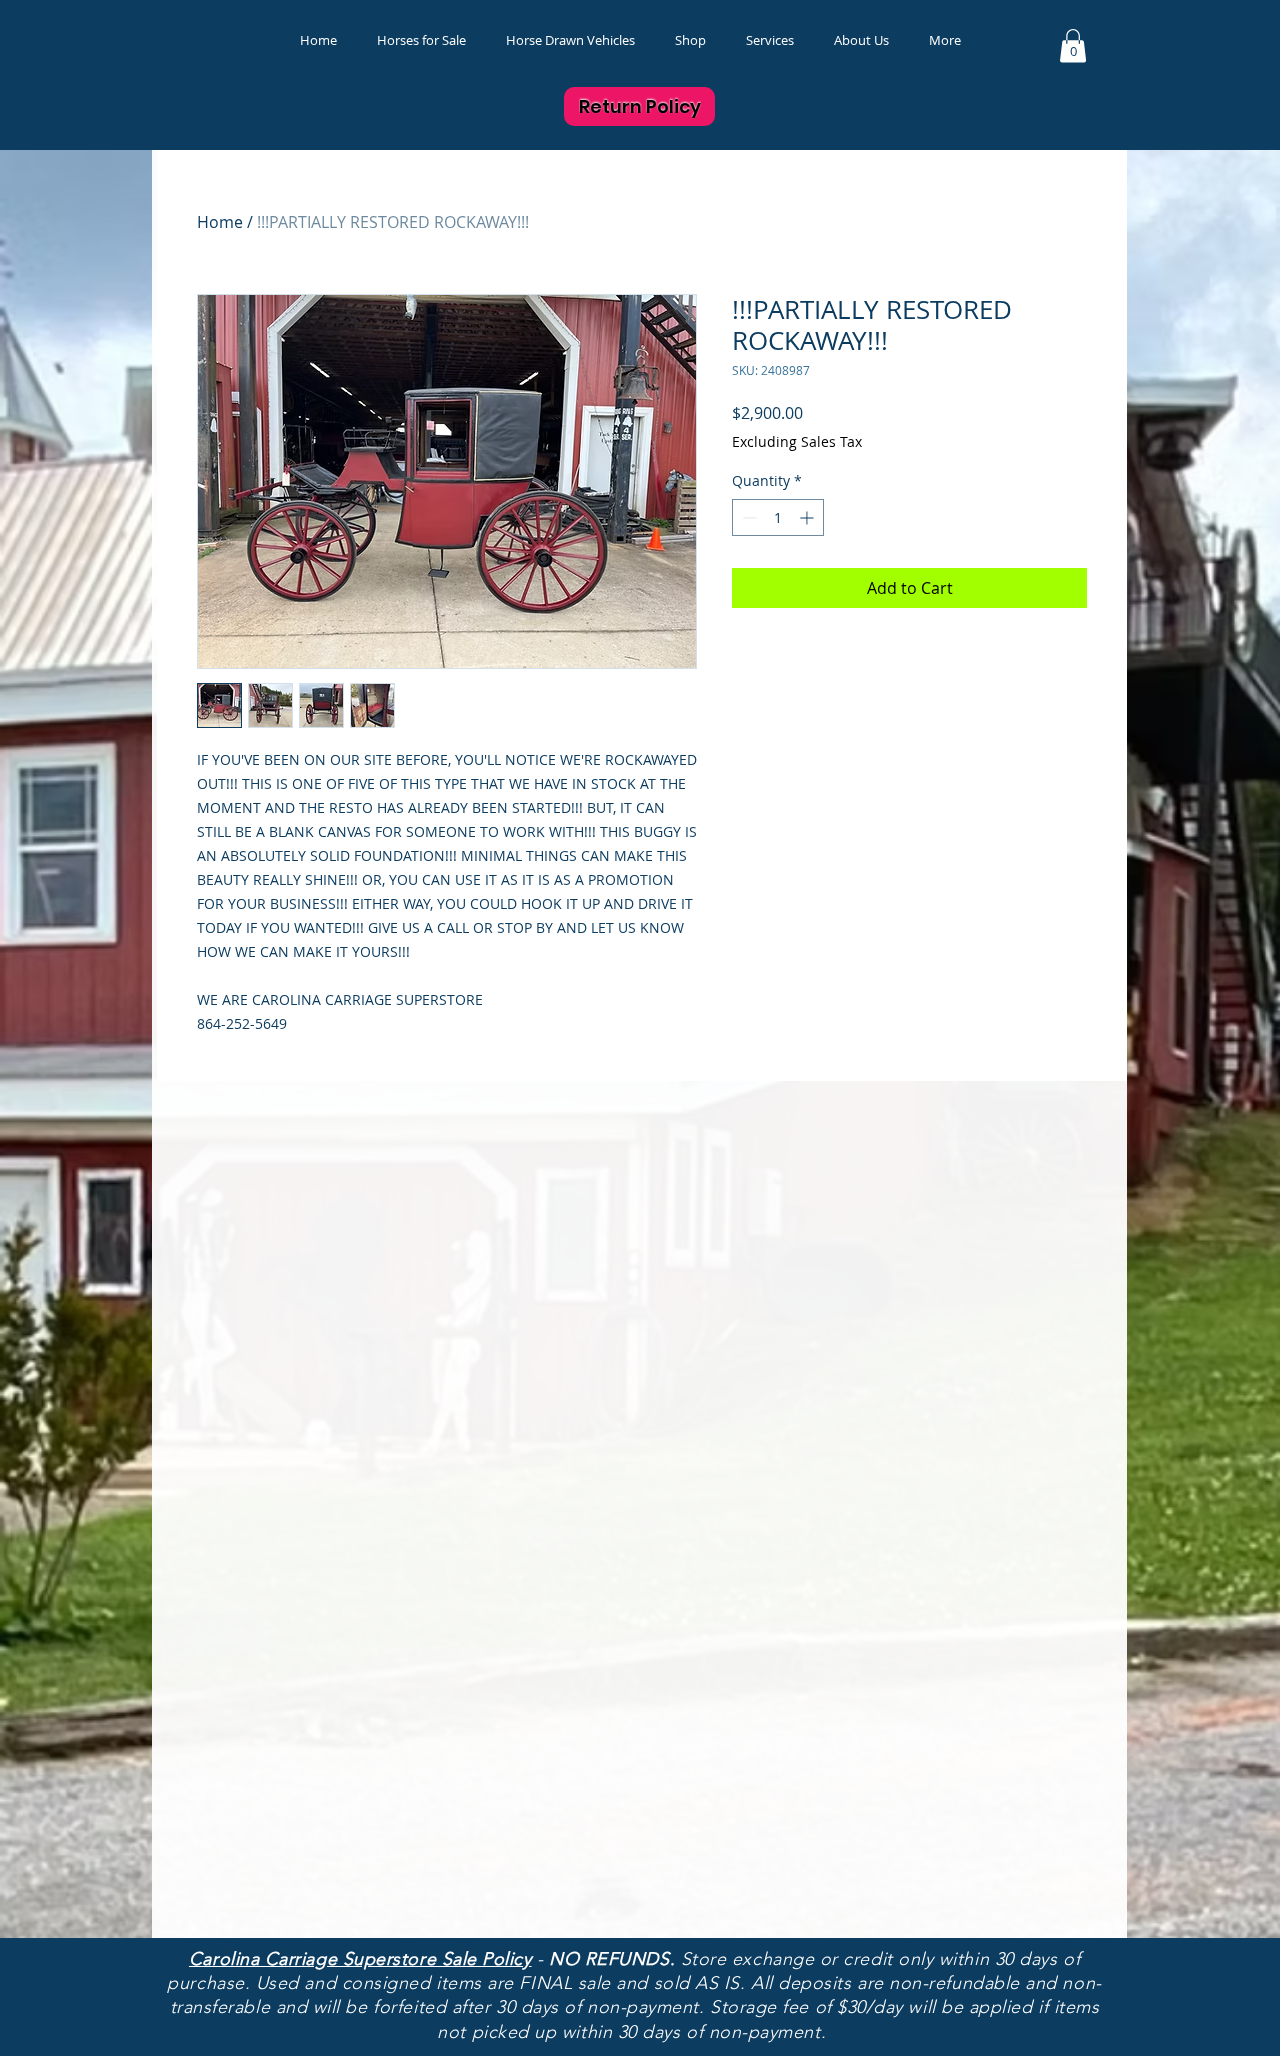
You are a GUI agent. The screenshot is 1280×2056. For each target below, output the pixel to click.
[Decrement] (747, 517)
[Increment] (808, 517)
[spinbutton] (778, 517)
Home (220, 222)
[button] (690, 40)
